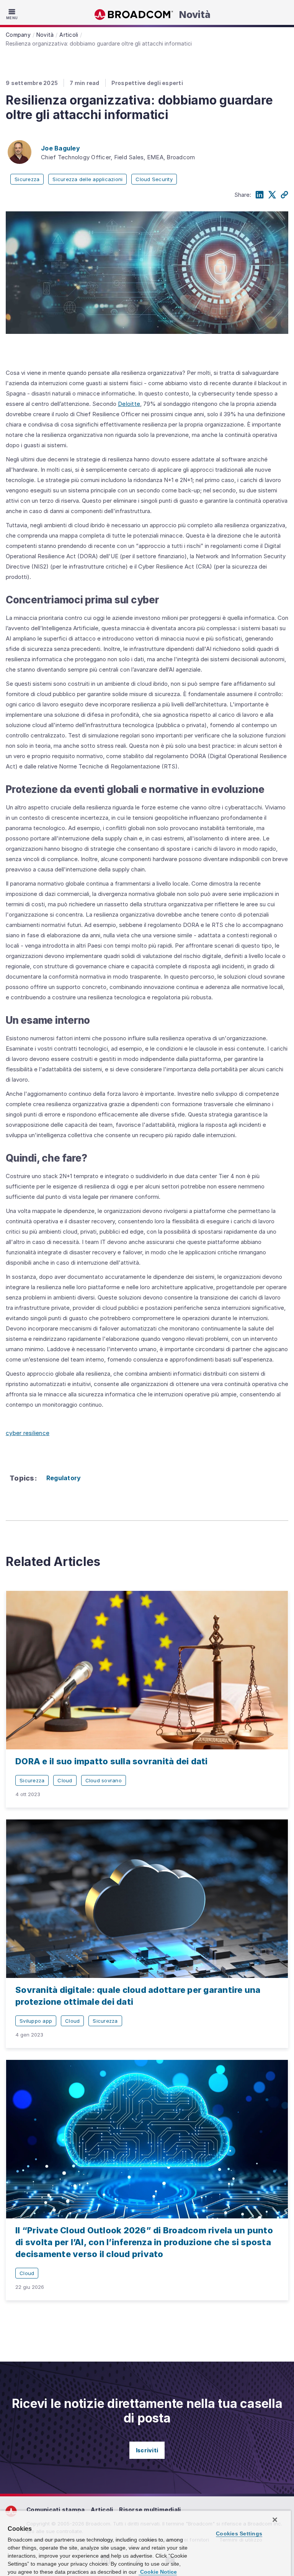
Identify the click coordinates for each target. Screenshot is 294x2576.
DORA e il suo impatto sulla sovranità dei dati (112, 1761)
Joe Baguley (60, 148)
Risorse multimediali (150, 2510)
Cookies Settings (239, 2534)
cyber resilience (28, 1433)
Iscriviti (147, 2450)
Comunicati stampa (56, 2510)
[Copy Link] (284, 195)
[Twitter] (272, 195)
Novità (195, 15)
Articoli (102, 2510)
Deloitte (129, 404)
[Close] (275, 2520)
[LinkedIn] (260, 195)
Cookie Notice (158, 2572)
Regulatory (64, 1478)
